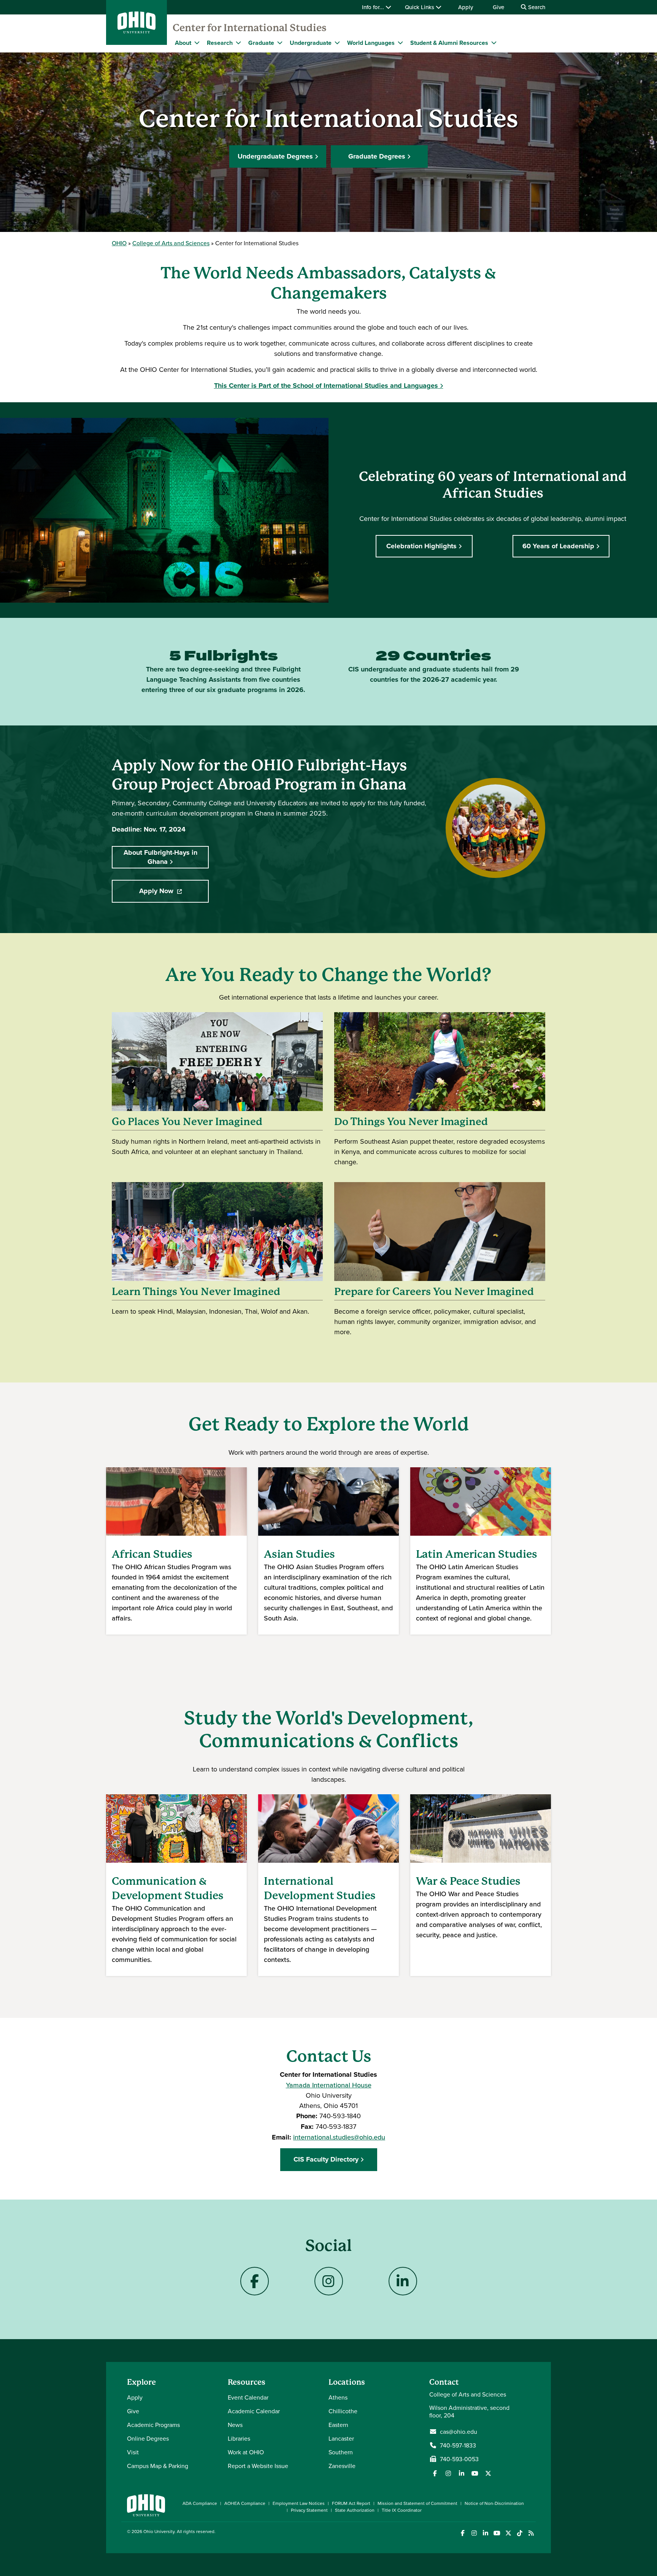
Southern (341, 2452)
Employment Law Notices (299, 2503)
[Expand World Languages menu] (400, 43)
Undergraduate (311, 43)
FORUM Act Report (351, 2503)
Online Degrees (148, 2438)
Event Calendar (248, 2397)
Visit (133, 2452)
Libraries (239, 2438)
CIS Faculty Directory (326, 2159)
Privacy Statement (309, 2510)
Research (220, 43)
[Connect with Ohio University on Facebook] (463, 2533)
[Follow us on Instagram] (448, 2473)
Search (536, 7)
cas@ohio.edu (459, 2432)
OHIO (119, 243)
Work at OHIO (246, 2452)
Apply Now (174, 893)
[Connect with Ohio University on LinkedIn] (485, 2533)
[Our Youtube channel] (475, 2473)
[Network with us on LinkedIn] (462, 2473)
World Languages (371, 43)
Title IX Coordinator (402, 2510)
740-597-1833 (458, 2445)
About (183, 43)
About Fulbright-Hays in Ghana (160, 857)
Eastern (338, 2425)
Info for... (374, 7)
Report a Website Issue (258, 2466)
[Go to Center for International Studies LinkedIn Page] (403, 2281)
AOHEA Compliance (245, 2503)
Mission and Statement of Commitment (417, 2503)
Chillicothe (343, 2411)
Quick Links (420, 7)
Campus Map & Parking (158, 2466)
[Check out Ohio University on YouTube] (497, 2533)
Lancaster (341, 2438)
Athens (338, 2397)
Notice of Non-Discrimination (494, 2503)
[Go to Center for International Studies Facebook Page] (255, 2281)
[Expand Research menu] (238, 43)
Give (498, 7)
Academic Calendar (254, 2411)
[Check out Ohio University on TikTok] (520, 2533)
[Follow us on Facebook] (435, 2473)
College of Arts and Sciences (171, 243)
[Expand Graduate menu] (280, 43)
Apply (466, 7)
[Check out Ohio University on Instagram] (474, 2533)
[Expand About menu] (197, 43)
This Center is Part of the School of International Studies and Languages (326, 386)
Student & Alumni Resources (449, 43)
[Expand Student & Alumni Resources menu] (494, 43)
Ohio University (159, 2531)
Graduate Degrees (377, 156)
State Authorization (355, 2510)
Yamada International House (329, 2085)
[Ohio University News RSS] (531, 2533)
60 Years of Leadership (558, 546)
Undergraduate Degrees (275, 156)
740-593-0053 (459, 2459)
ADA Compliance (200, 2503)
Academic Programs (153, 2425)
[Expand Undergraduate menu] (337, 43)
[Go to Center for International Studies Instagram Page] (329, 2281)
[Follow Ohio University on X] (508, 2533)
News (235, 2425)
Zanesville (342, 2466)
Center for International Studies (250, 28)
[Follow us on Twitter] (488, 2473)
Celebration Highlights (421, 546)
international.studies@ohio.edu (339, 2137)
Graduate (261, 43)
